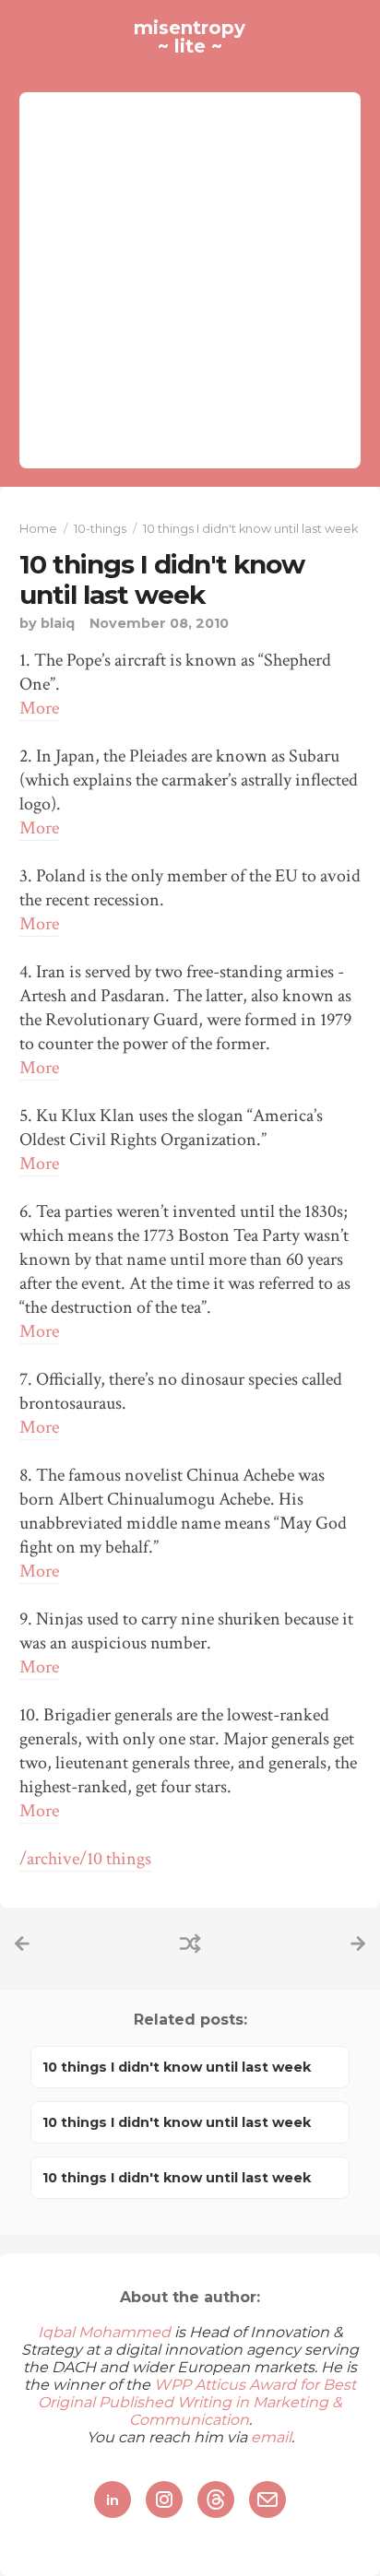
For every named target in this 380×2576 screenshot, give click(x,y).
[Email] (267, 2499)
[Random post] (190, 1944)
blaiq (58, 623)
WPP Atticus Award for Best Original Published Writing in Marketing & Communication (197, 2402)
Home (38, 529)
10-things (100, 529)
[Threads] (216, 2499)
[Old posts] (358, 1944)
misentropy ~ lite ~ (190, 37)
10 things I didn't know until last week (162, 580)
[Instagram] (164, 2499)
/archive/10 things (85, 1859)
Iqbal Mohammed (104, 2332)
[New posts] (22, 1944)
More (39, 708)
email (271, 2437)
